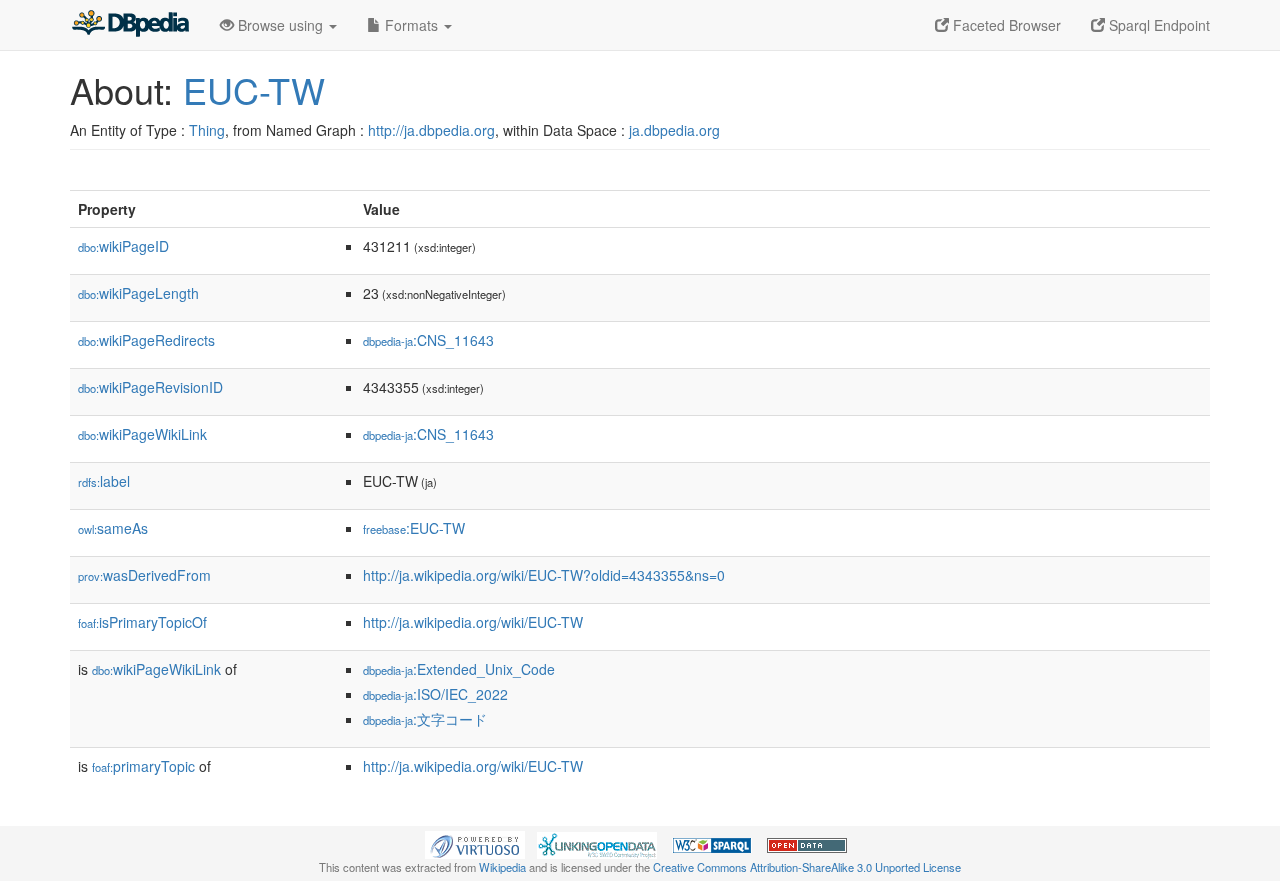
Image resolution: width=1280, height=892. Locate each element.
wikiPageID (123, 246)
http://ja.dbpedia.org (431, 130)
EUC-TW (254, 89)
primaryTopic (143, 766)
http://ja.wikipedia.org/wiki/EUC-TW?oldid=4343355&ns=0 (544, 575)
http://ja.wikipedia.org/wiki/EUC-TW (473, 622)
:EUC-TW (414, 528)
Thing (207, 130)
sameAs (113, 528)
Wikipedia (502, 867)
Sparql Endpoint (1157, 25)
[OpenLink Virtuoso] (475, 843)
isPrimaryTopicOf (142, 622)
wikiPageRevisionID (150, 387)
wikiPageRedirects (146, 340)
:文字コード (425, 719)
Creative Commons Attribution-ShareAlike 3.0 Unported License (807, 867)
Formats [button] (411, 25)
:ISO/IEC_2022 (435, 694)
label (104, 481)
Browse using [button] (280, 25)
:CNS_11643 (428, 340)
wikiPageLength (138, 293)
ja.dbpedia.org (674, 130)
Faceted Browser (1005, 25)
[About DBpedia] (130, 25)
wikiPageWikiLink (142, 434)
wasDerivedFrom (144, 575)
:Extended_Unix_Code (459, 669)
